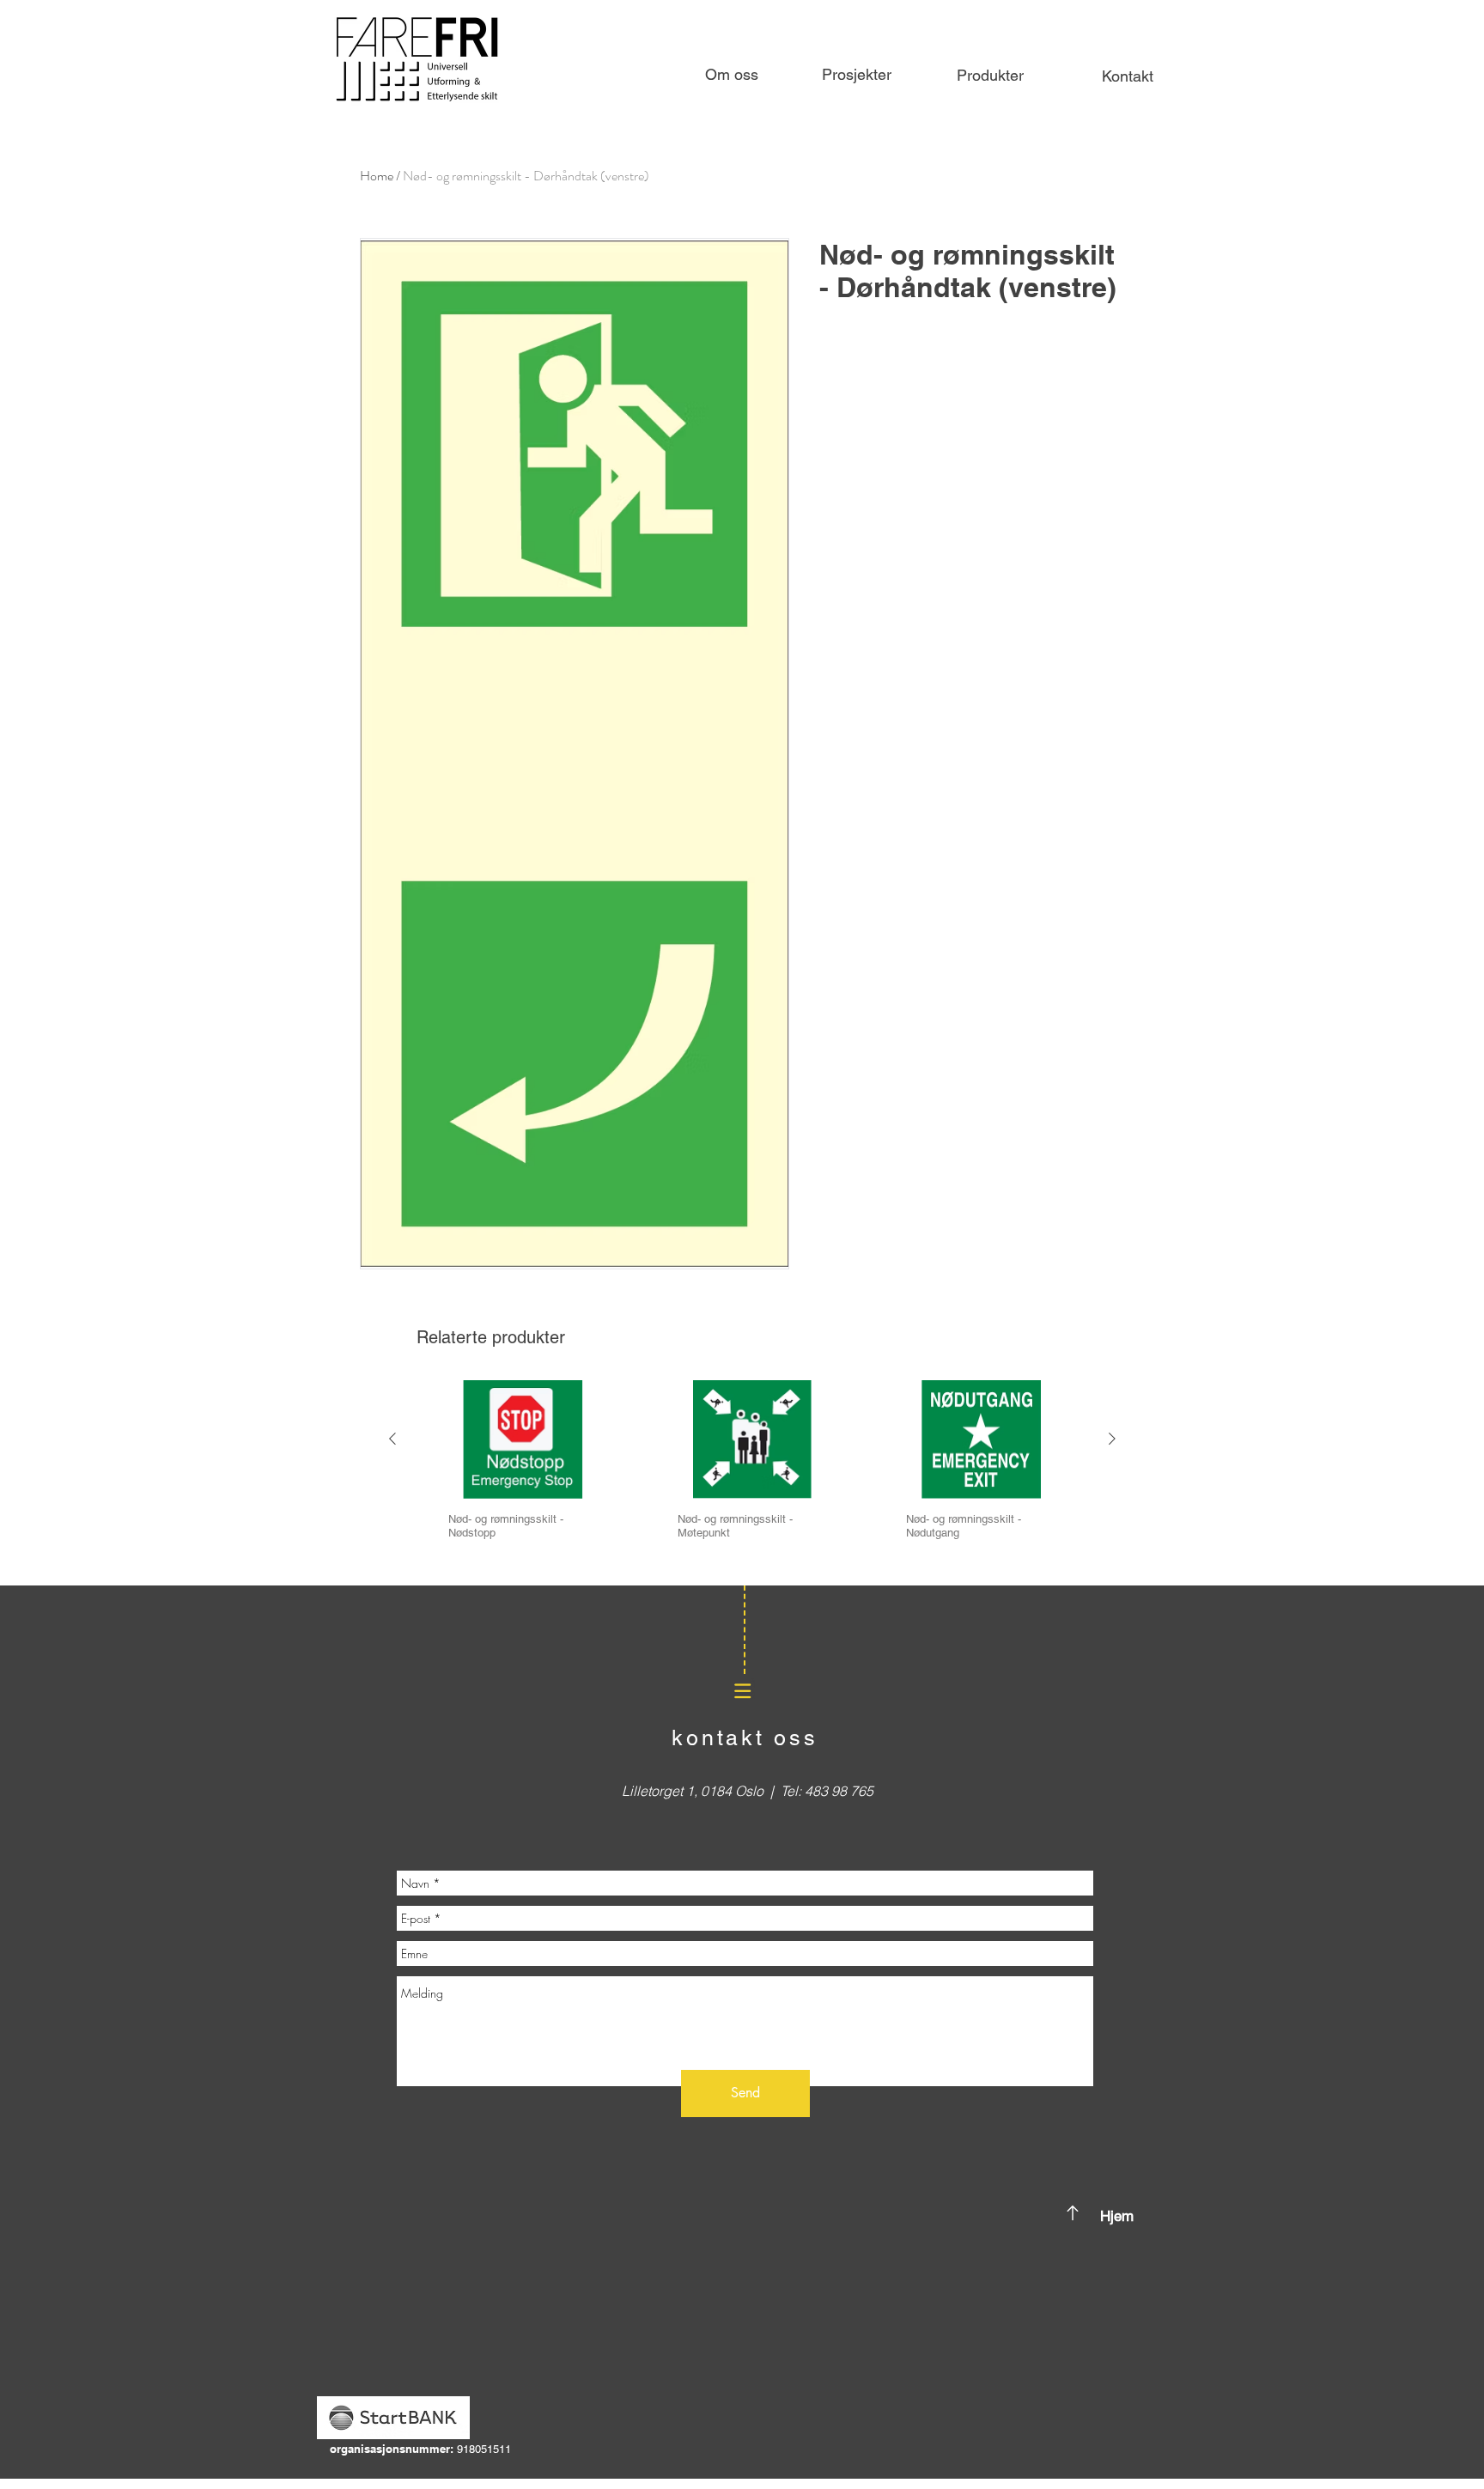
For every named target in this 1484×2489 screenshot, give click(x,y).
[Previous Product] (392, 1439)
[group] (752, 1476)
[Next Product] (1112, 1439)
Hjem (1117, 2216)
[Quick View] (523, 1440)
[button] (990, 76)
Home (377, 176)
